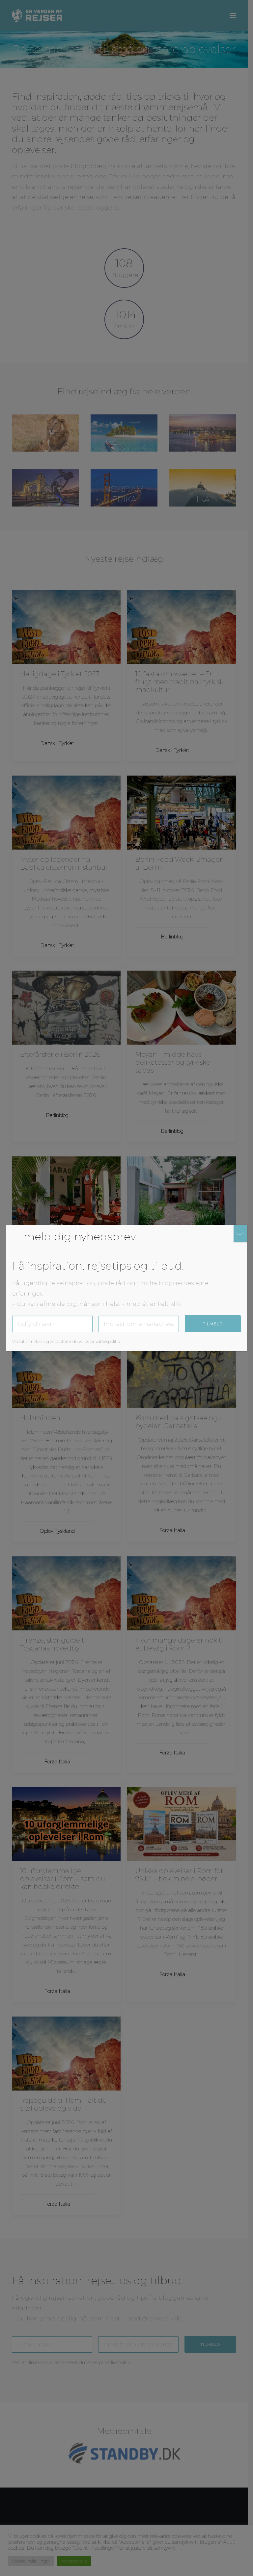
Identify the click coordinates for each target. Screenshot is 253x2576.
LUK (240, 1233)
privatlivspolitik (105, 1341)
